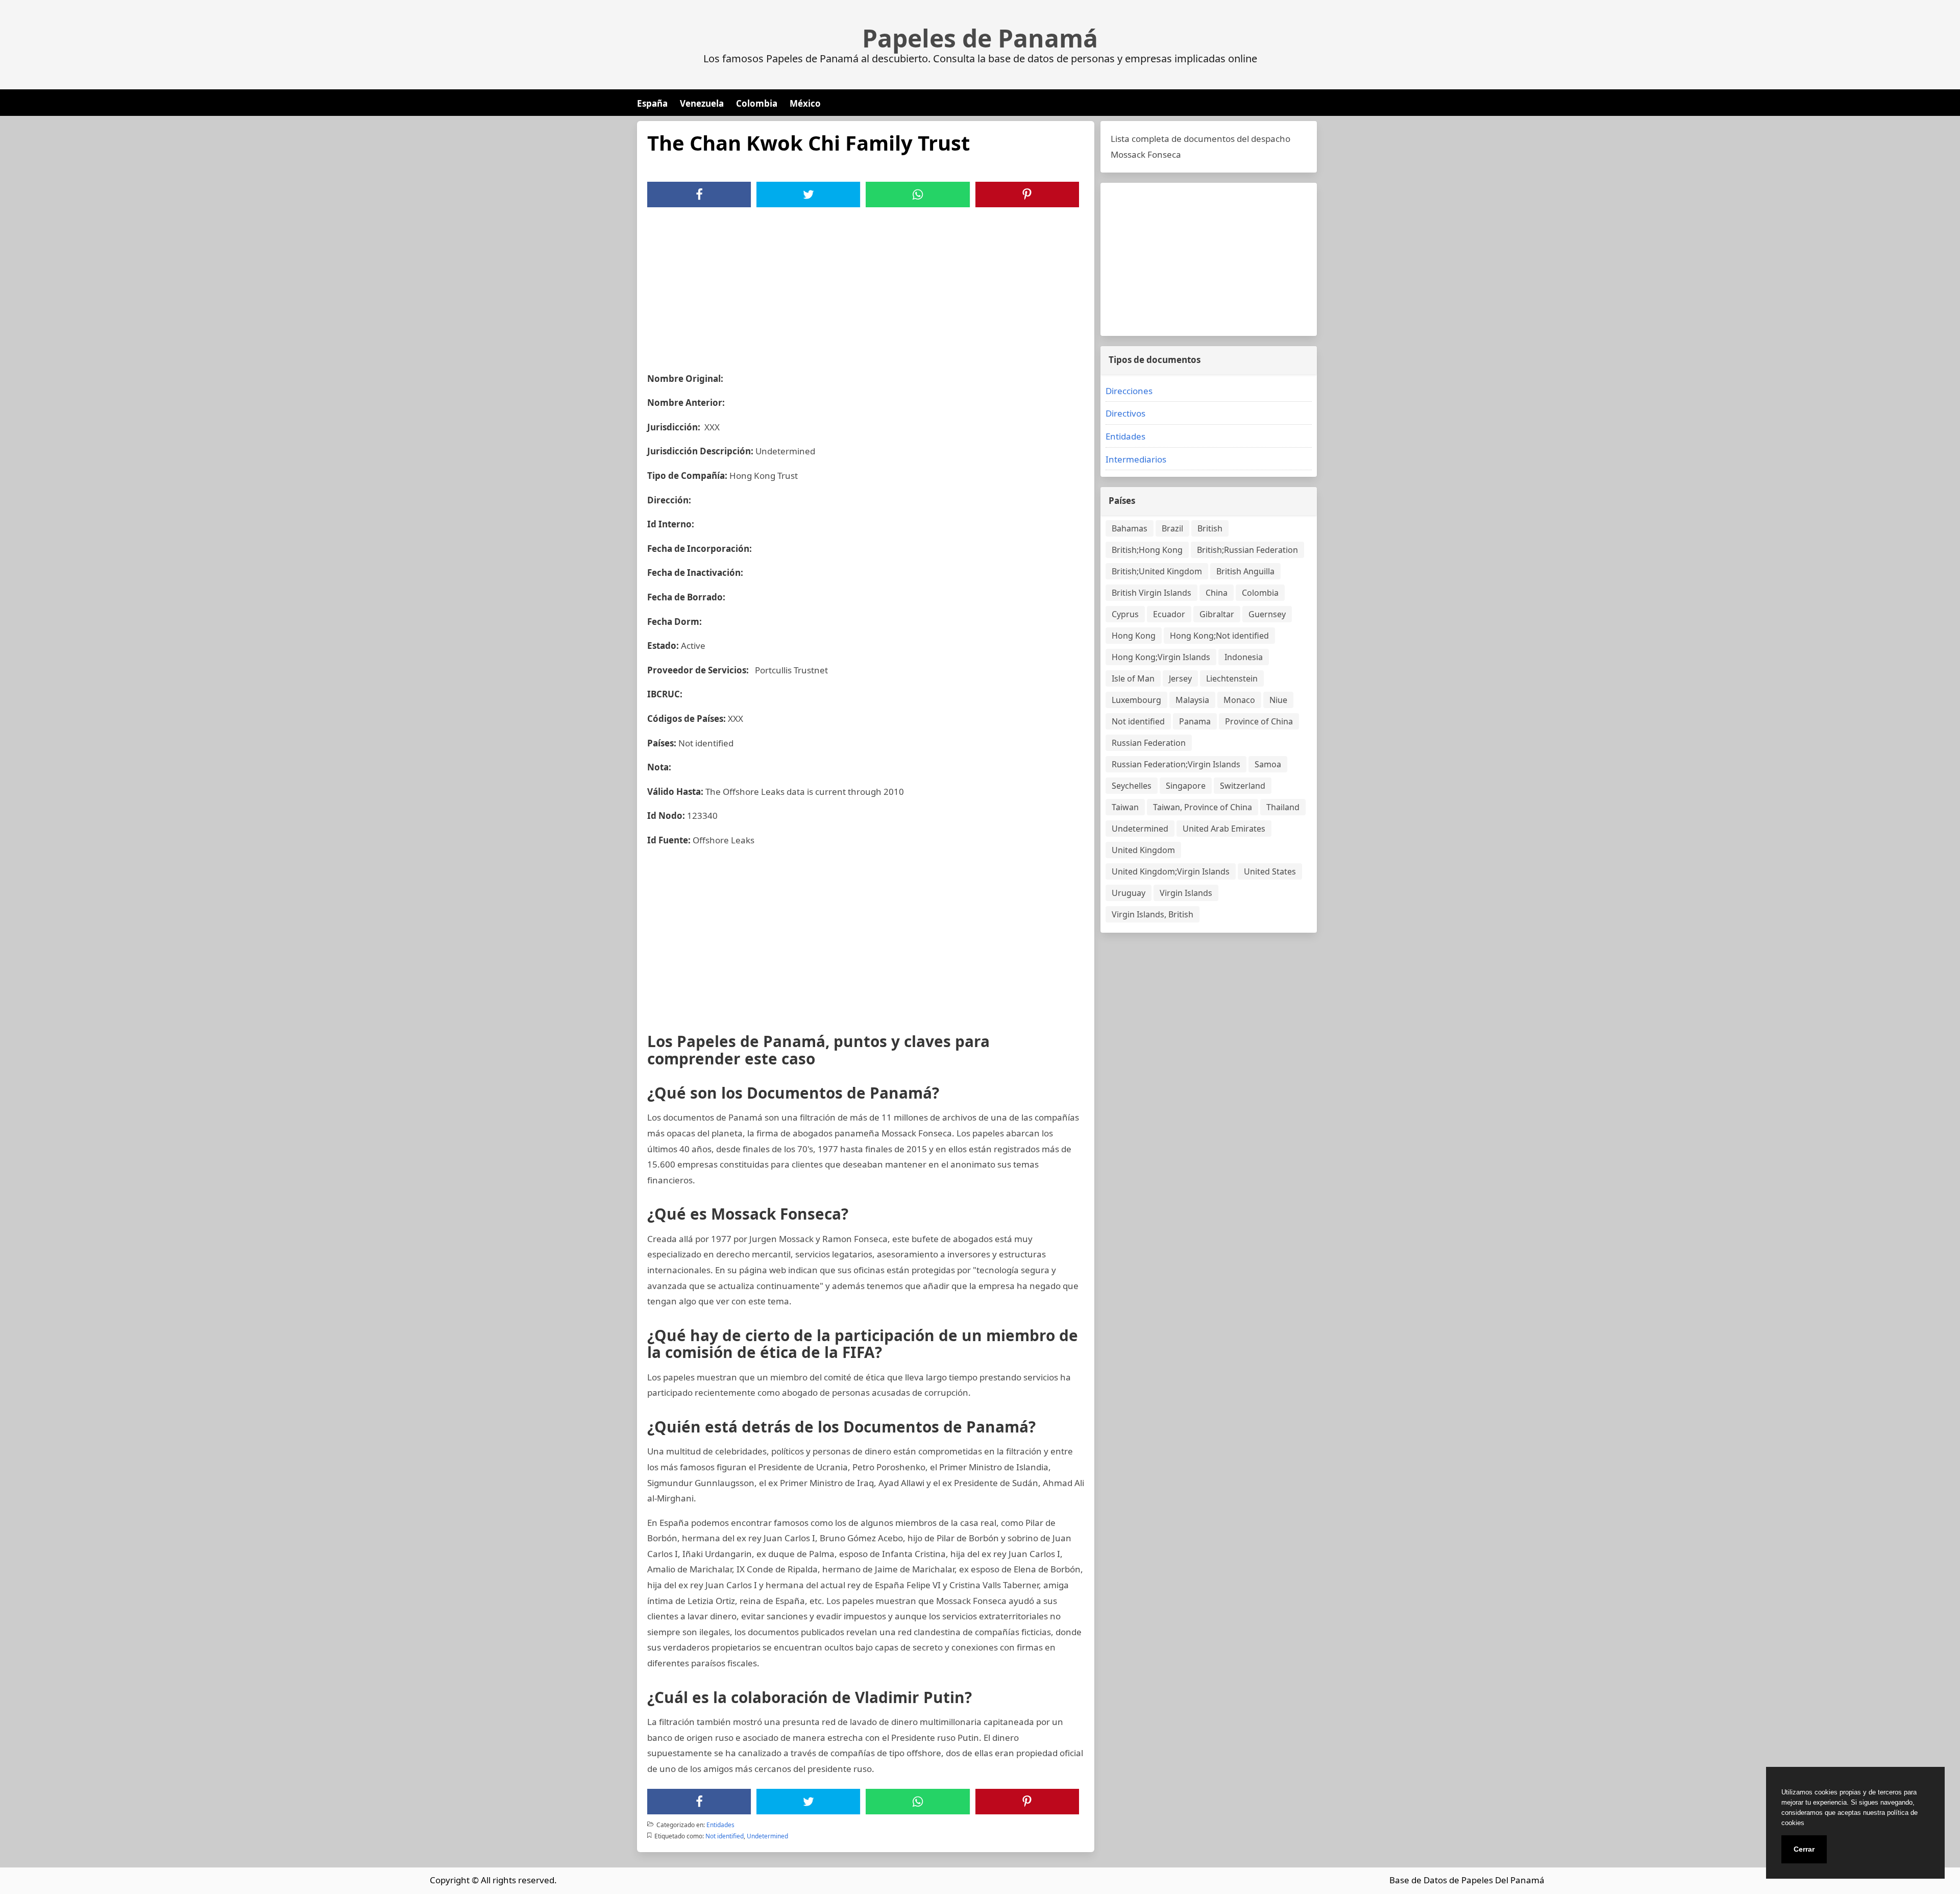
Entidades (720, 1825)
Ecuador (1169, 614)
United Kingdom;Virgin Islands (1171, 871)
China (1217, 593)
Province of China (1259, 721)
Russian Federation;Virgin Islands (1176, 764)
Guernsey (1267, 614)
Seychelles (1132, 786)
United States (1270, 871)
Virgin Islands (1186, 893)
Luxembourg (1136, 700)
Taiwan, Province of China (1203, 807)
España (652, 103)
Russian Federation (1149, 743)
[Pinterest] (1027, 195)
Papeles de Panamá (980, 38)
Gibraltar (1217, 614)
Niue (1278, 700)
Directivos (1125, 413)
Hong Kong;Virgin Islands (1161, 657)
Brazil (1172, 528)
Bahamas (1130, 528)
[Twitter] (808, 195)
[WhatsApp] (918, 195)
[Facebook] (699, 195)
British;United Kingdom (1157, 571)
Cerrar (1804, 1849)
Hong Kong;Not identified (1219, 636)
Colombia (757, 103)
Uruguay (1129, 893)
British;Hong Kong (1147, 550)
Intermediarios (1136, 459)
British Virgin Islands (1151, 593)
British (1210, 528)
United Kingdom (1143, 850)
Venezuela (702, 103)
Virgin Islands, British (1153, 914)
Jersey (1180, 678)
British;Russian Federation (1247, 550)
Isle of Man (1133, 678)
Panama (1195, 721)
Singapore (1186, 786)
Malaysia (1192, 700)
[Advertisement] (866, 284)
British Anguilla (1245, 571)
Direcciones (1129, 391)
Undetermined (767, 1836)
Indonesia (1244, 657)
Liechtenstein (1232, 678)
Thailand (1283, 807)
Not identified (725, 1836)
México (805, 103)
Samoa (1268, 764)
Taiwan (1125, 807)
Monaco (1239, 700)
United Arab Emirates (1224, 829)
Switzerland (1243, 786)
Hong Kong (1134, 636)
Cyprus (1125, 614)
